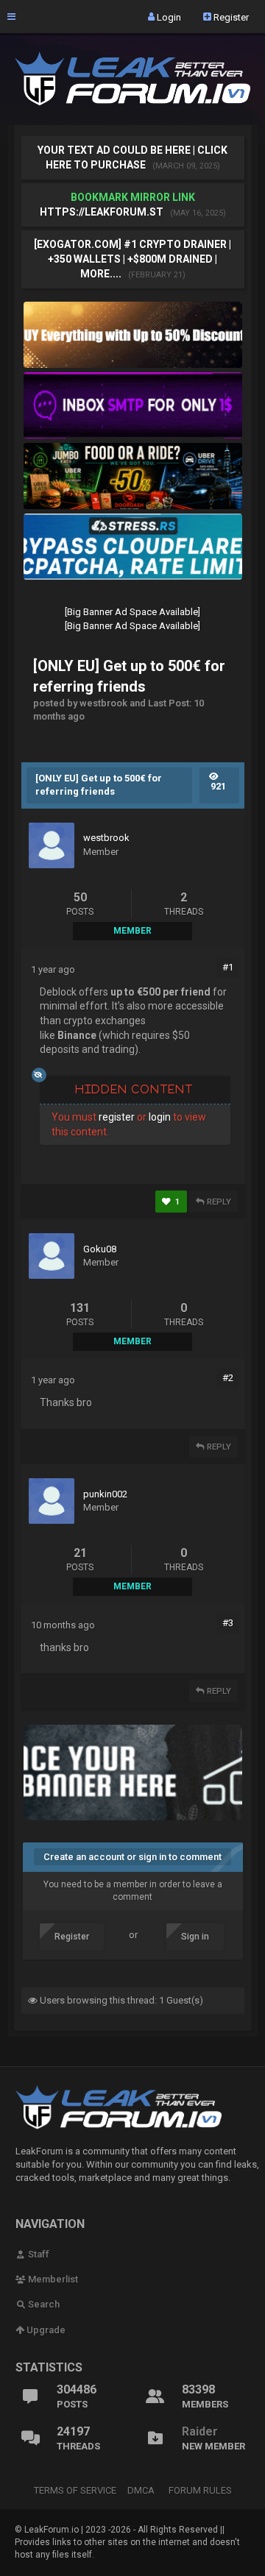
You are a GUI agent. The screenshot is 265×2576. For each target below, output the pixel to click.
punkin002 (105, 1494)
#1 (228, 967)
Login (168, 17)
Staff (38, 2254)
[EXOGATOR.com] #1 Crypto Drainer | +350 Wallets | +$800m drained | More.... (132, 259)
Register (230, 17)
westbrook (106, 838)
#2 (228, 1378)
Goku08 (100, 1249)
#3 (228, 1623)
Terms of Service (75, 2490)
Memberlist (52, 2279)
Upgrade (45, 2330)
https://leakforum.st (102, 212)
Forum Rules (200, 2490)
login (160, 1117)
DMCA (141, 2490)
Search (43, 2304)
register (117, 1117)
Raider (200, 2431)
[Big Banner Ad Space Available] (132, 612)
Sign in (195, 1937)
